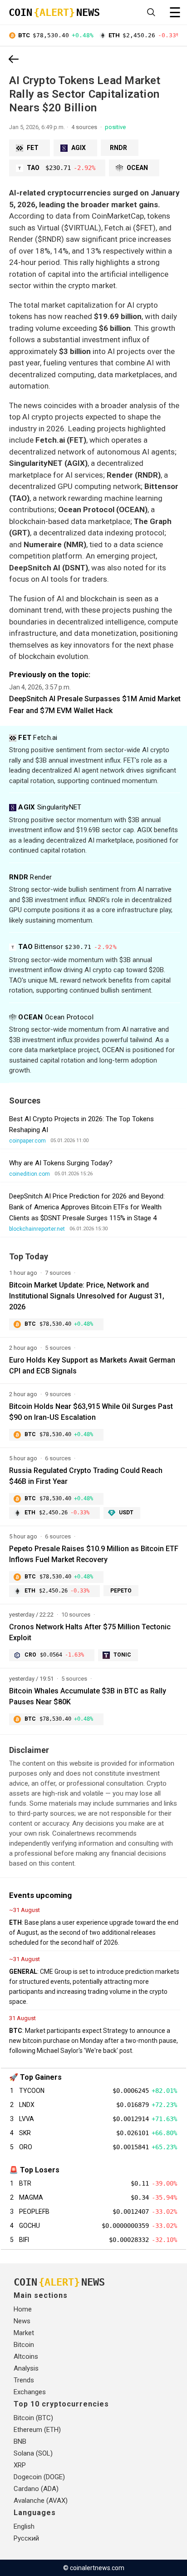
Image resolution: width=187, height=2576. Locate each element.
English (24, 2526)
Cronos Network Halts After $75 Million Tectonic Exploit (90, 1632)
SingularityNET (50, 807)
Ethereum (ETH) (37, 2430)
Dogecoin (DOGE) (39, 2477)
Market (24, 2333)
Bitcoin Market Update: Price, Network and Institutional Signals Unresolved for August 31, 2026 (87, 1296)
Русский (26, 2538)
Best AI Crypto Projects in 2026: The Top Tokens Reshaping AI (81, 1124)
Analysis (26, 2368)
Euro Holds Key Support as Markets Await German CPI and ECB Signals (92, 1365)
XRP (20, 2465)
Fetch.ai (38, 738)
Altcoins (26, 2356)
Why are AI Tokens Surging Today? (61, 1163)
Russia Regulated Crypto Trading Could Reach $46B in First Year (86, 1476)
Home (23, 2309)
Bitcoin (24, 2345)
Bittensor (67, 947)
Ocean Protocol (56, 1017)
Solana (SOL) (33, 2453)
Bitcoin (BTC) (33, 2418)
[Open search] (151, 12)
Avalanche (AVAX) (41, 2501)
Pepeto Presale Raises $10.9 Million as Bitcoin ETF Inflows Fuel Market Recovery (94, 1554)
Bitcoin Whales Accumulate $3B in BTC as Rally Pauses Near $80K (88, 1696)
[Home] (14, 60)
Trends (24, 2380)
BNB (20, 2441)
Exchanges (30, 2392)
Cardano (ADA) (36, 2489)
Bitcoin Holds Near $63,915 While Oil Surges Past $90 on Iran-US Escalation (91, 1412)
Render (30, 877)
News (22, 2321)
